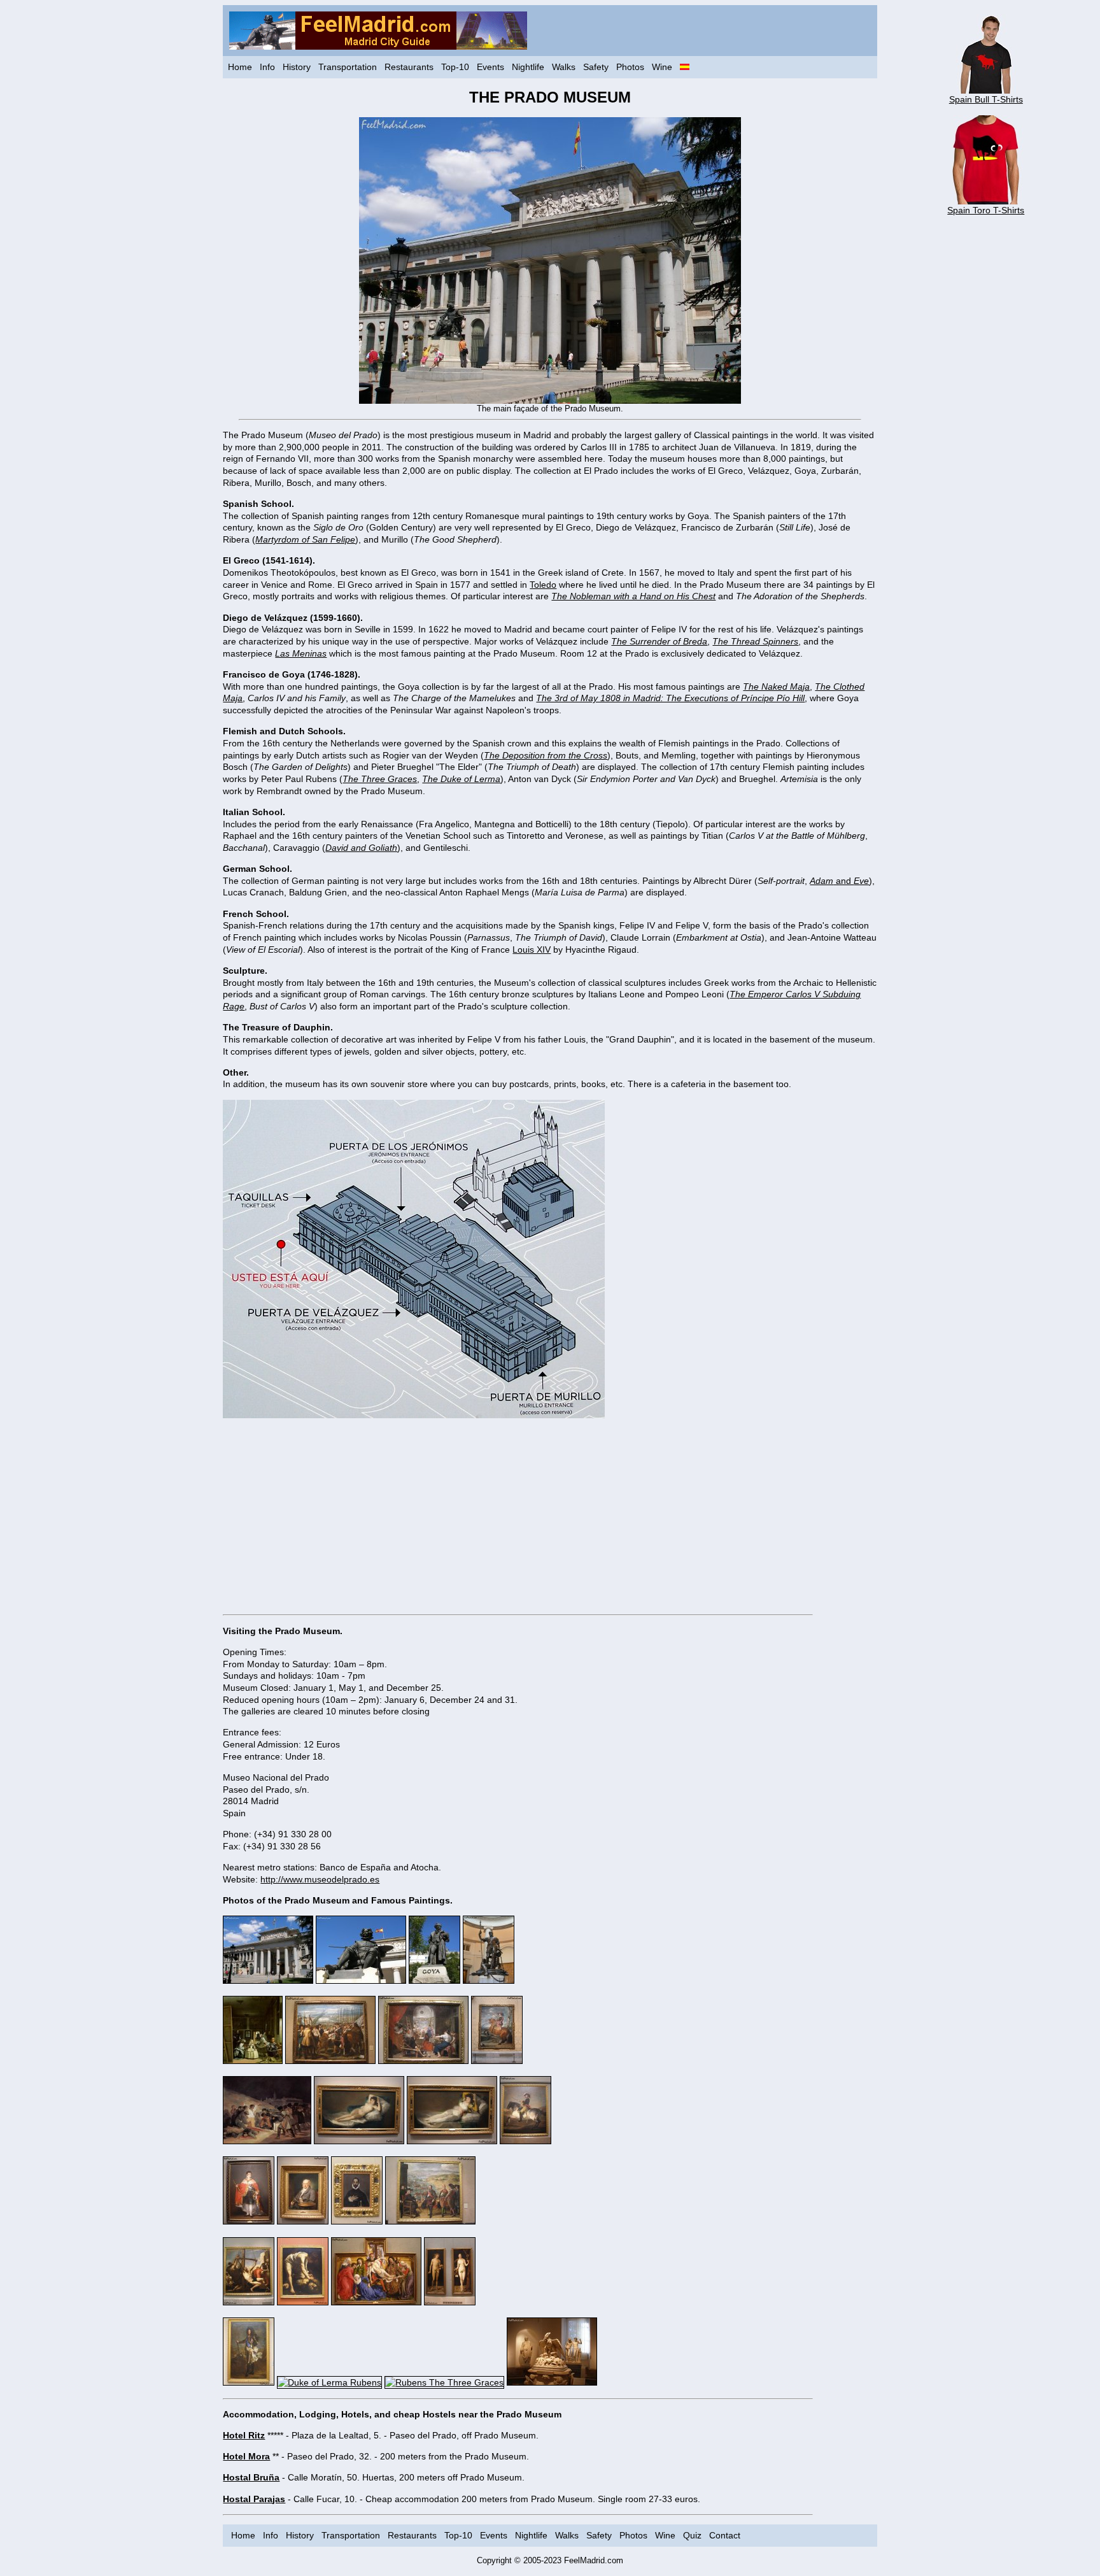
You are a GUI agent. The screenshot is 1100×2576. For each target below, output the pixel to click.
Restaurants (409, 67)
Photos (630, 67)
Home (240, 67)
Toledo (543, 585)
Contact (725, 2535)
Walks (564, 67)
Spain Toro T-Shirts (986, 210)
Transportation (348, 67)
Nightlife (528, 67)
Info (267, 67)
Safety (596, 67)
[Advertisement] (550, 1516)
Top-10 (455, 67)
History (297, 67)
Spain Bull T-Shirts (986, 99)
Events (490, 67)
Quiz (692, 2535)
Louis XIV (532, 950)
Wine (662, 67)
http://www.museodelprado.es (320, 1879)
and (839, 881)
